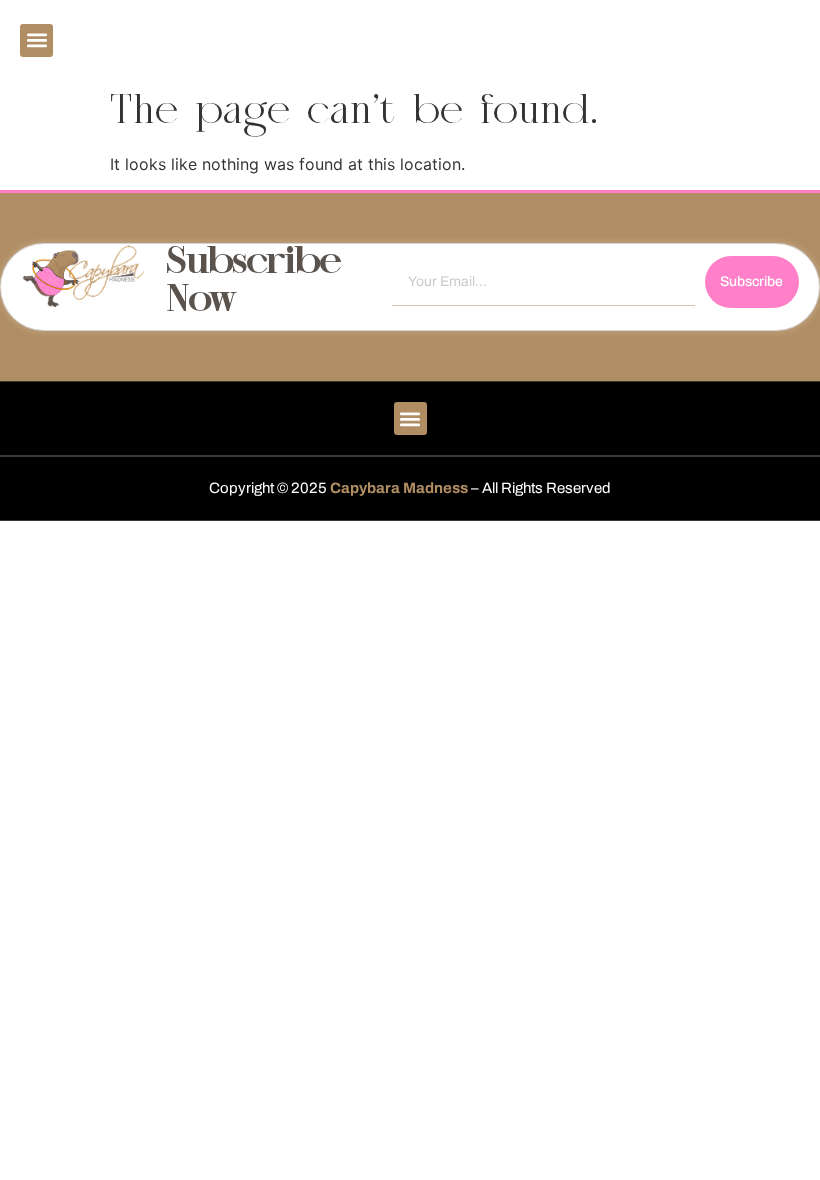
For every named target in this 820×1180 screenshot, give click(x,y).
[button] (36, 40)
